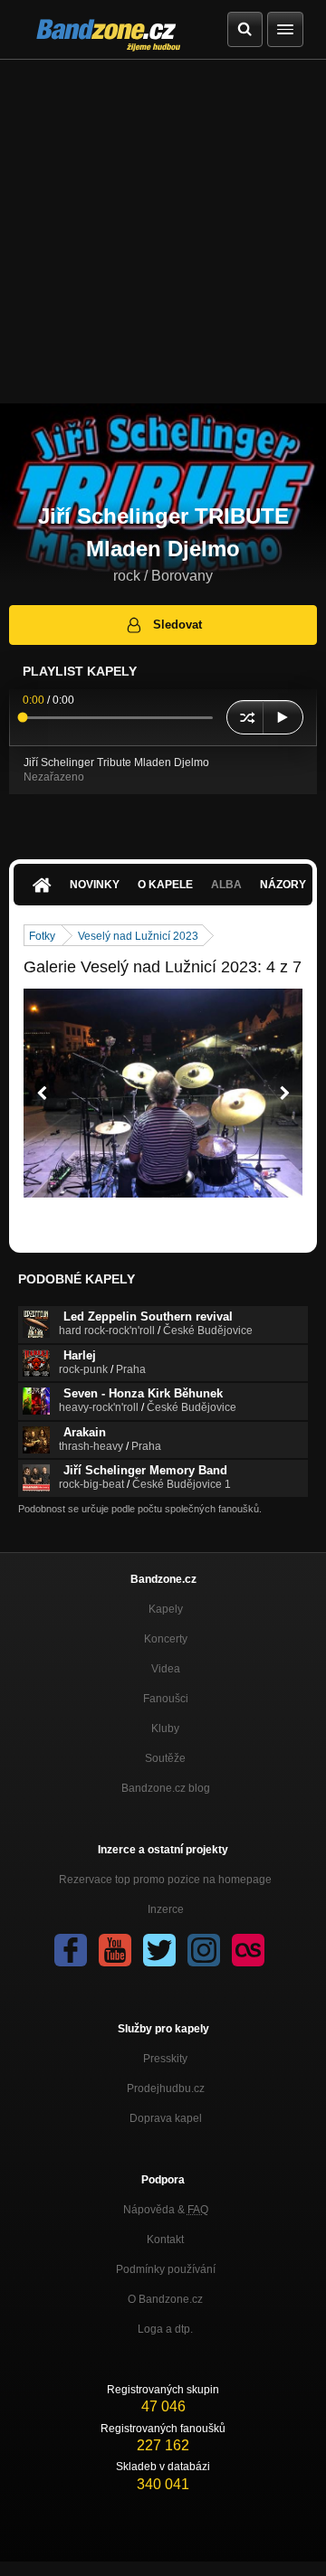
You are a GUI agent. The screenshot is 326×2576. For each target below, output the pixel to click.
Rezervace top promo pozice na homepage (165, 1880)
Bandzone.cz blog (166, 1788)
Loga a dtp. (165, 2329)
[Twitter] (159, 1950)
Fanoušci (166, 1699)
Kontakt (165, 2240)
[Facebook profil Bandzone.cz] (71, 1950)
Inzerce (166, 1909)
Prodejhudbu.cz (166, 2088)
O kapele (165, 885)
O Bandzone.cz (165, 2299)
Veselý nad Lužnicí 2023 (138, 936)
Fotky (42, 936)
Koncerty (166, 1639)
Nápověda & (166, 2210)
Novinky (95, 885)
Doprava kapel (166, 2118)
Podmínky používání (166, 2269)
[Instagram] (204, 1950)
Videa (166, 1669)
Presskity (165, 2059)
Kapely (166, 1609)
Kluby (165, 1728)
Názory (283, 885)
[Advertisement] (163, 232)
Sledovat (177, 625)
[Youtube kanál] (115, 1950)
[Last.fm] (248, 1950)
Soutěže (165, 1758)
